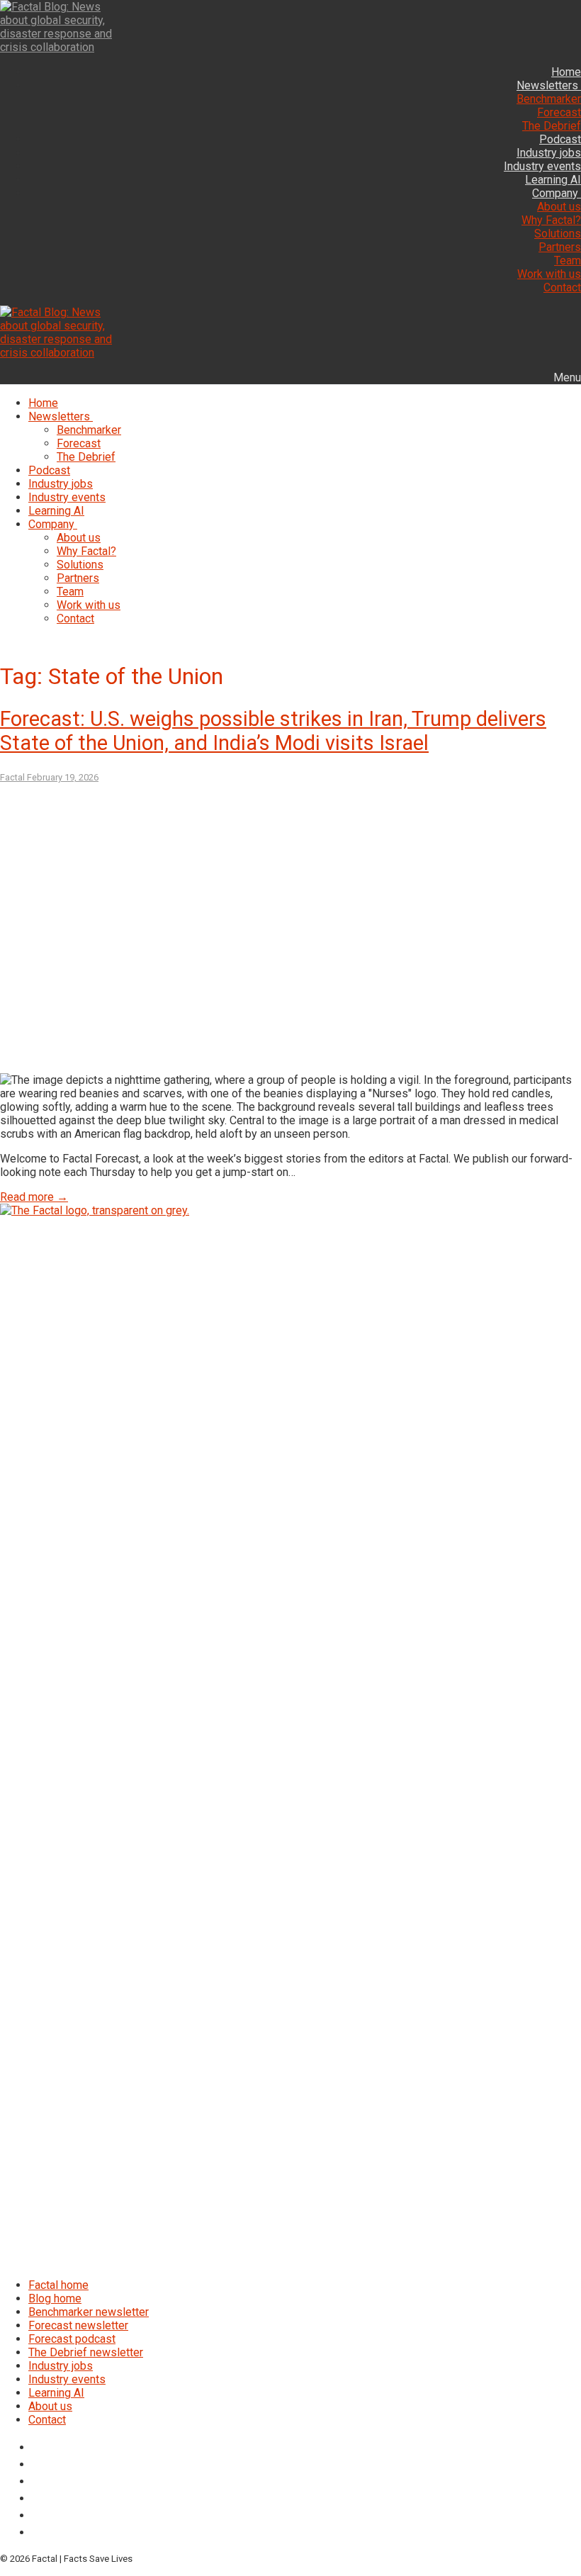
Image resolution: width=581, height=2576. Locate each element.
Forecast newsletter (78, 2325)
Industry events (67, 2379)
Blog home (55, 2298)
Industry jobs (61, 2366)
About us (50, 2406)
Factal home (58, 2285)
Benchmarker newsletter (89, 2312)
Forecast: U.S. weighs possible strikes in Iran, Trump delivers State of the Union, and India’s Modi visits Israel (273, 731)
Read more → (34, 1197)
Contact (47, 2420)
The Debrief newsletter (86, 2352)
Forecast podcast (72, 2339)
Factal (12, 777)
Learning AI (56, 2393)
